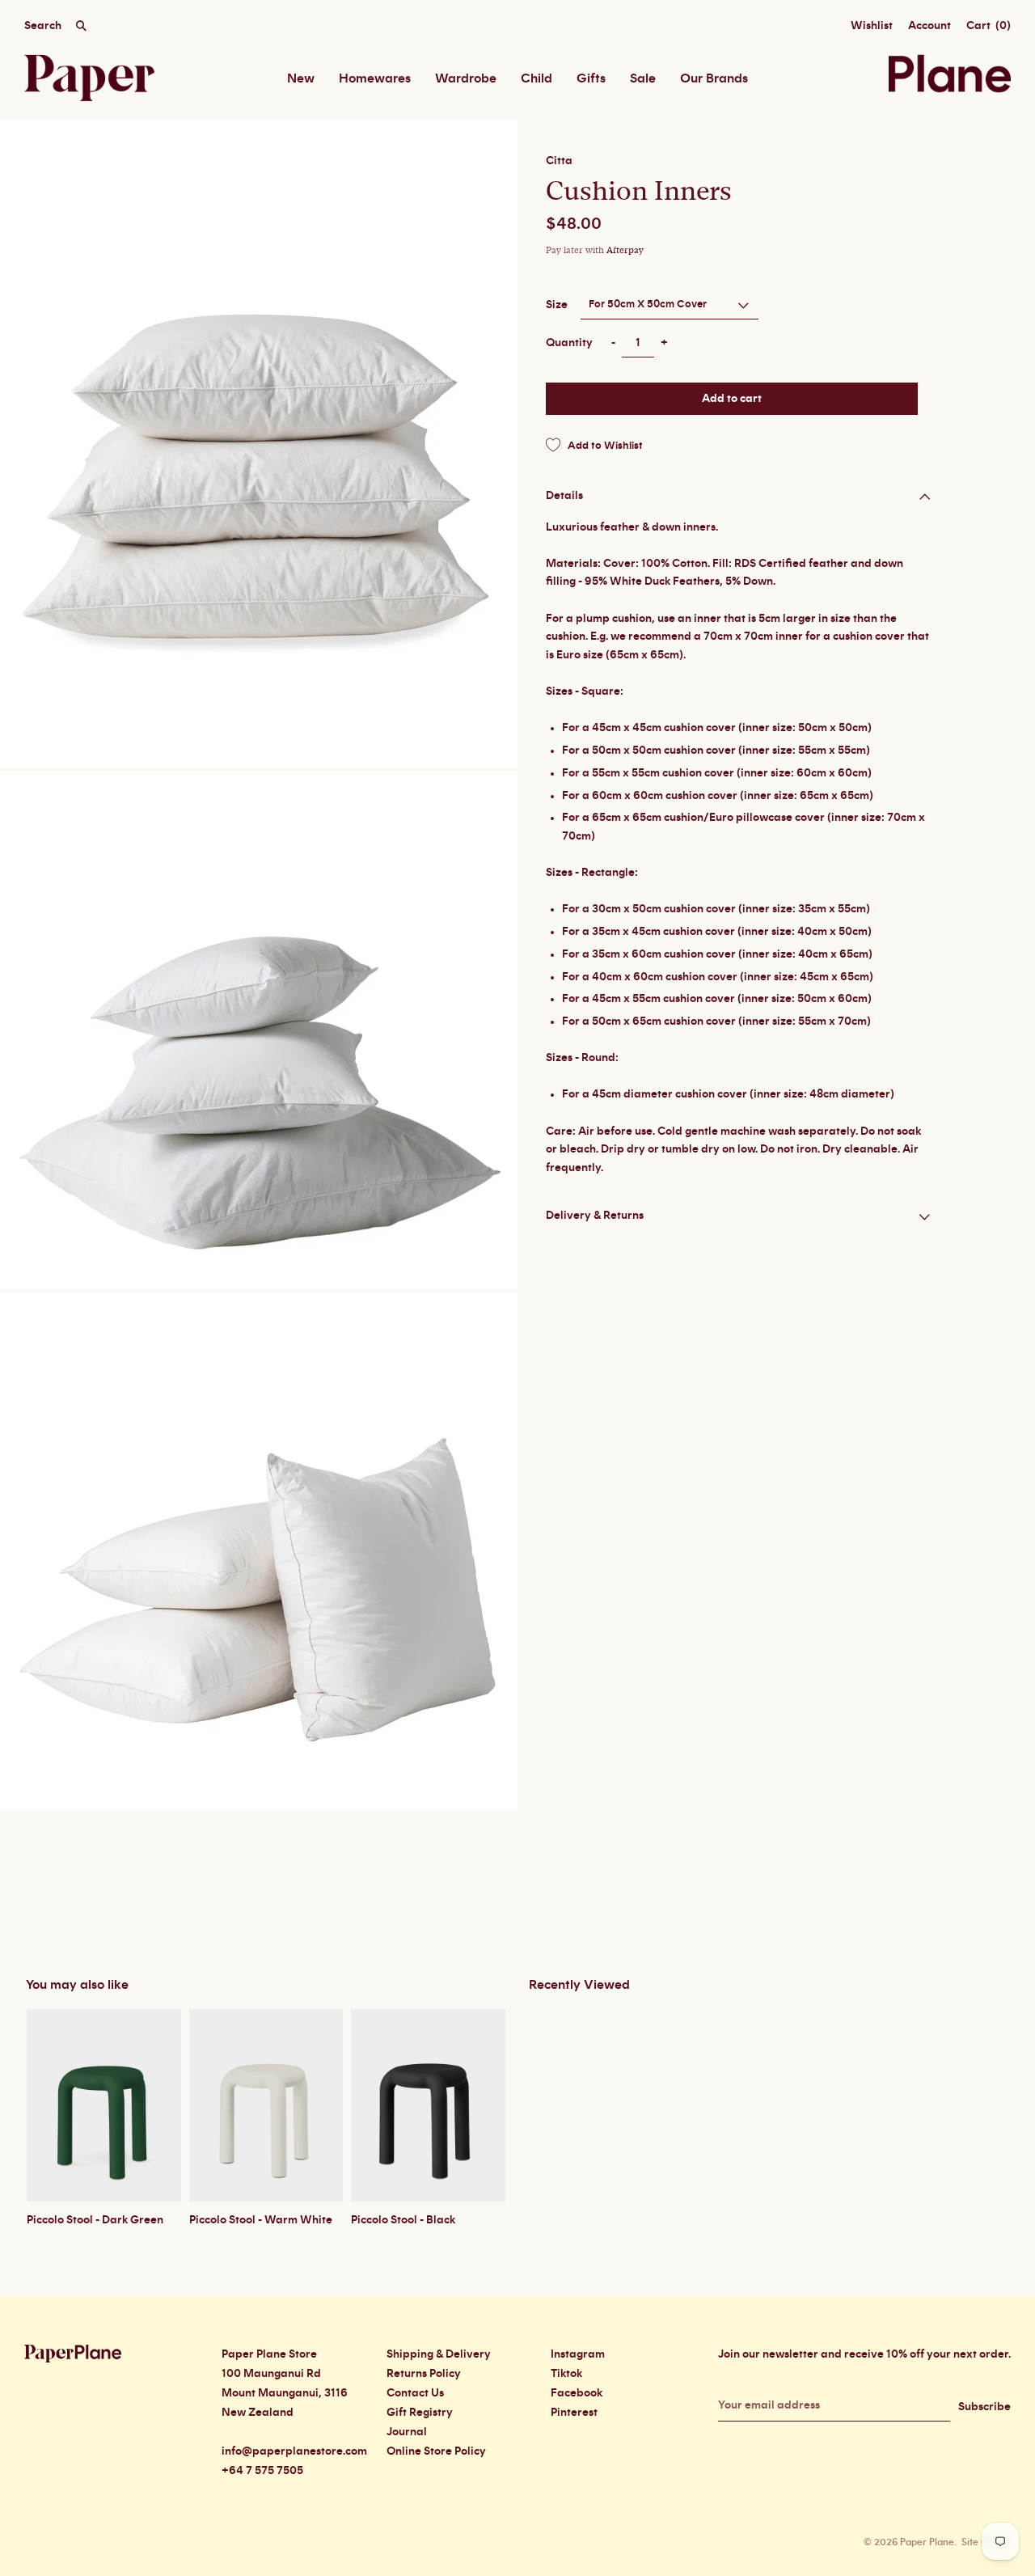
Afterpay (625, 250)
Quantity (569, 343)
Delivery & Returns (595, 1216)
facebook (577, 2393)
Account (929, 26)
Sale (643, 78)
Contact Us (415, 2393)
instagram (578, 2354)
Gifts (591, 78)
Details (564, 495)
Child (537, 78)
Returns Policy (424, 2374)
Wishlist (872, 26)
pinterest (574, 2413)
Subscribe (984, 2407)
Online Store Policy (436, 2451)
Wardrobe (466, 78)
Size (557, 304)
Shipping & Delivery (439, 2354)
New (301, 78)
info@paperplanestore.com (294, 2451)
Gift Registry (420, 2413)
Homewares (375, 78)
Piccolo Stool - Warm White (261, 2220)
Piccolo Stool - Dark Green (95, 2220)
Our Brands (714, 78)
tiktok (566, 2374)
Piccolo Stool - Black (403, 2220)
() (989, 26)
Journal (407, 2432)
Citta (559, 161)
